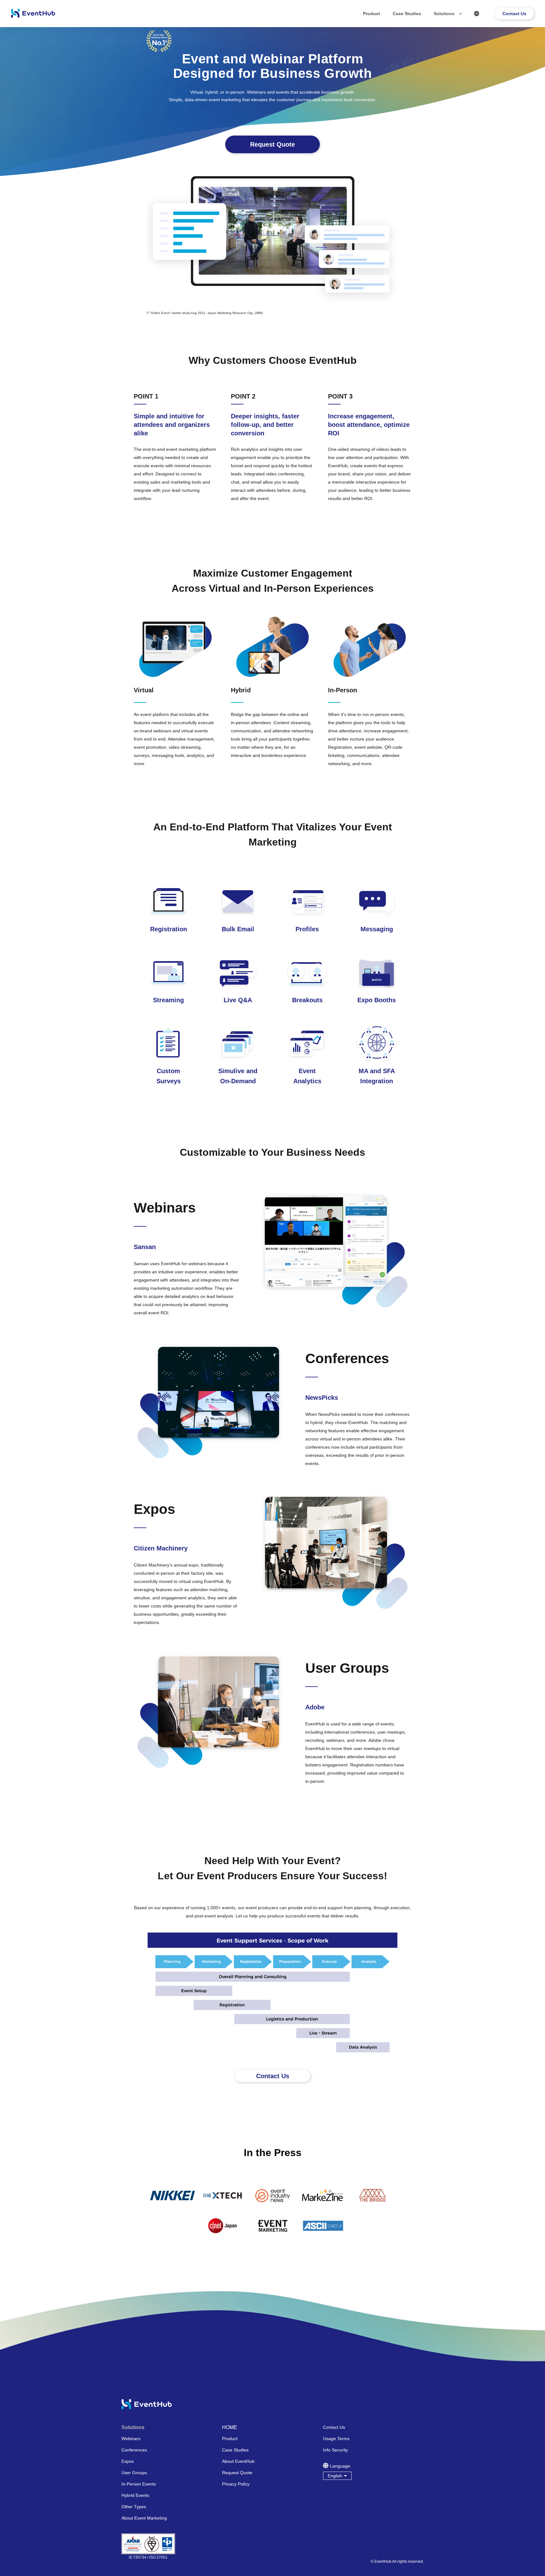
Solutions (444, 14)
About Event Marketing (144, 2518)
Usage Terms (336, 2439)
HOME (230, 2428)
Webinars (131, 2439)
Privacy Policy (236, 2484)
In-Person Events (139, 2484)
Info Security (335, 2450)
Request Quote (237, 2473)
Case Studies (407, 14)
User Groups (134, 2473)
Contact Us (514, 14)
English (335, 2476)
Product (372, 14)
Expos (128, 2461)
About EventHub (238, 2461)
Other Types (134, 2507)
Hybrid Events (135, 2495)
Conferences (134, 2450)
